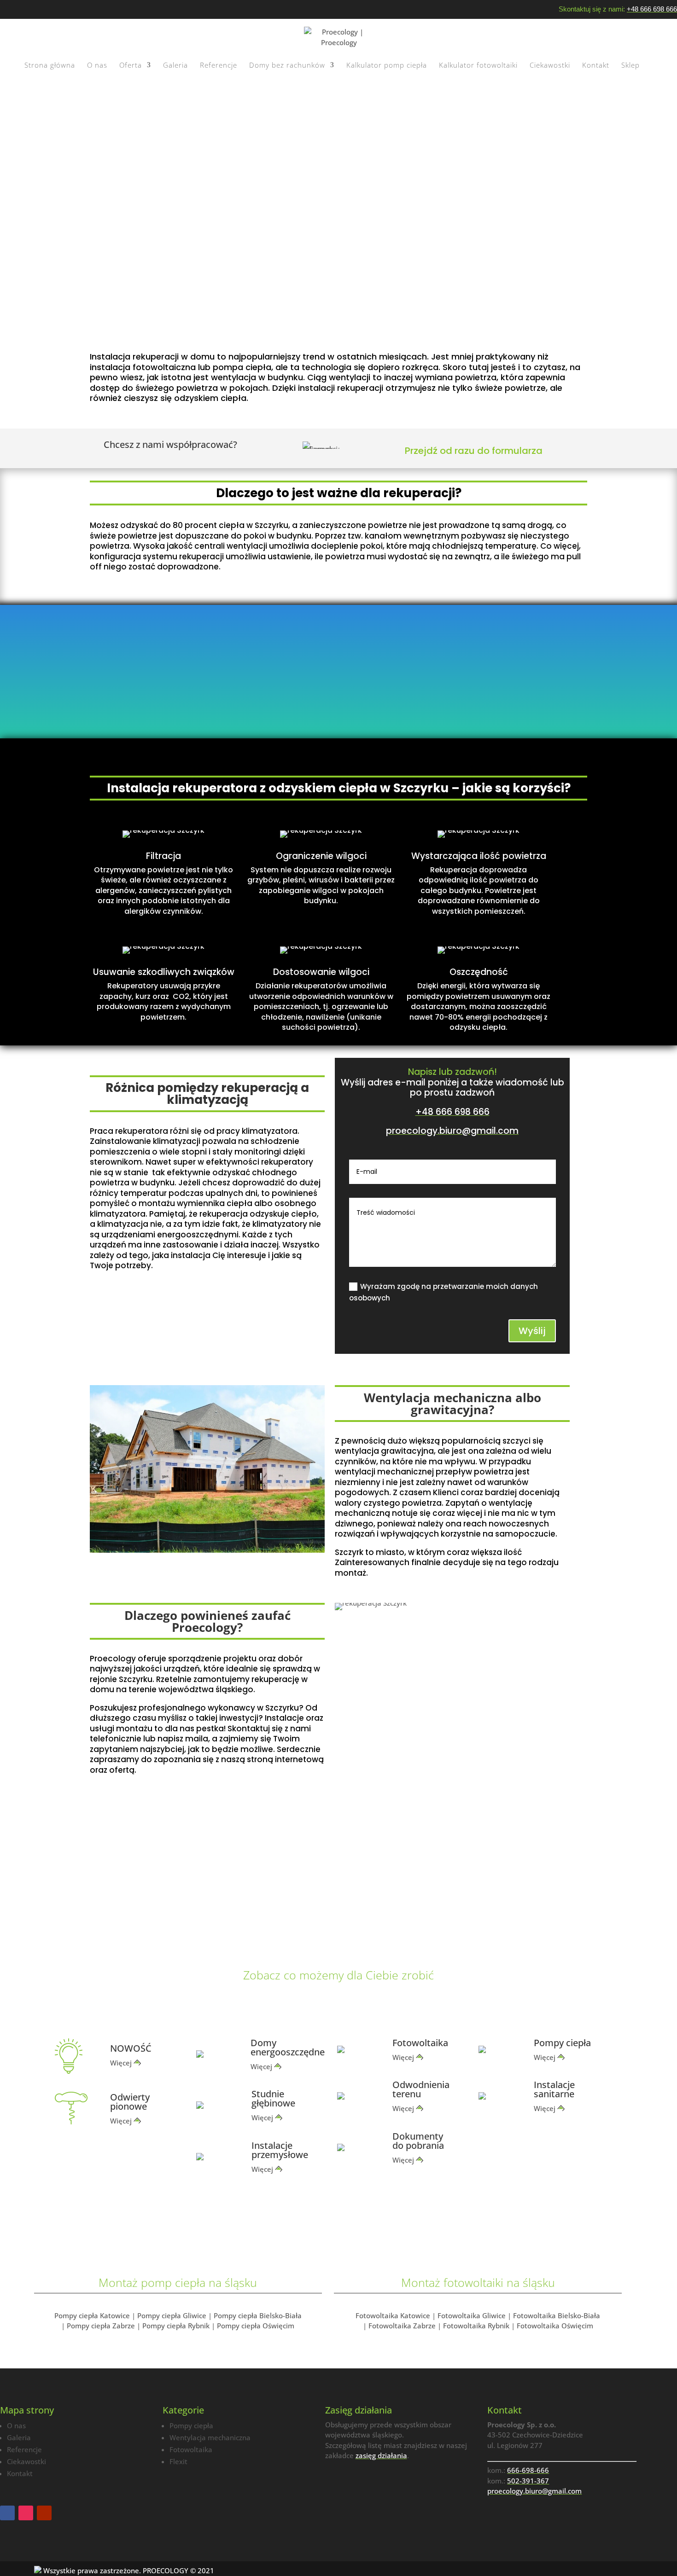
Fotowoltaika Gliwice (472, 2315)
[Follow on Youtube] (44, 2513)
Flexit (178, 2461)
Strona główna (50, 66)
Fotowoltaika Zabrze (402, 2326)
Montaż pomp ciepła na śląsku (178, 2282)
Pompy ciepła (191, 2425)
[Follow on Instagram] (26, 2513)
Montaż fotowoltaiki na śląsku (478, 2282)
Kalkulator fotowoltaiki (478, 66)
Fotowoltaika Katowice (393, 2315)
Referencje (219, 66)
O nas (97, 66)
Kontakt (596, 66)
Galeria (175, 66)
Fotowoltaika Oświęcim (555, 2326)
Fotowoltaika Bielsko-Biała (557, 2315)
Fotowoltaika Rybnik (476, 2326)
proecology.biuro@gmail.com (452, 1131)
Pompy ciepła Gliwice (172, 2315)
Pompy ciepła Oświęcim (256, 2326)
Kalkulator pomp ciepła (387, 66)
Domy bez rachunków (287, 66)
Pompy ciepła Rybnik (176, 2326)
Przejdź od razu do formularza (474, 451)
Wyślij (532, 1331)
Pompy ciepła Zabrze (101, 2326)
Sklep (630, 66)
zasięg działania (381, 2455)
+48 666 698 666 (652, 9)
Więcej (121, 2063)
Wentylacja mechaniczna (210, 2437)
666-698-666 (528, 2470)
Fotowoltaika (191, 2449)
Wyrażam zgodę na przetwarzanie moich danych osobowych (444, 1292)
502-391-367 (528, 2481)
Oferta (131, 66)
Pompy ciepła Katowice (92, 2315)
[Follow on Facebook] (7, 2513)
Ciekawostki (550, 66)
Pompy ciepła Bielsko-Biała (258, 2315)
